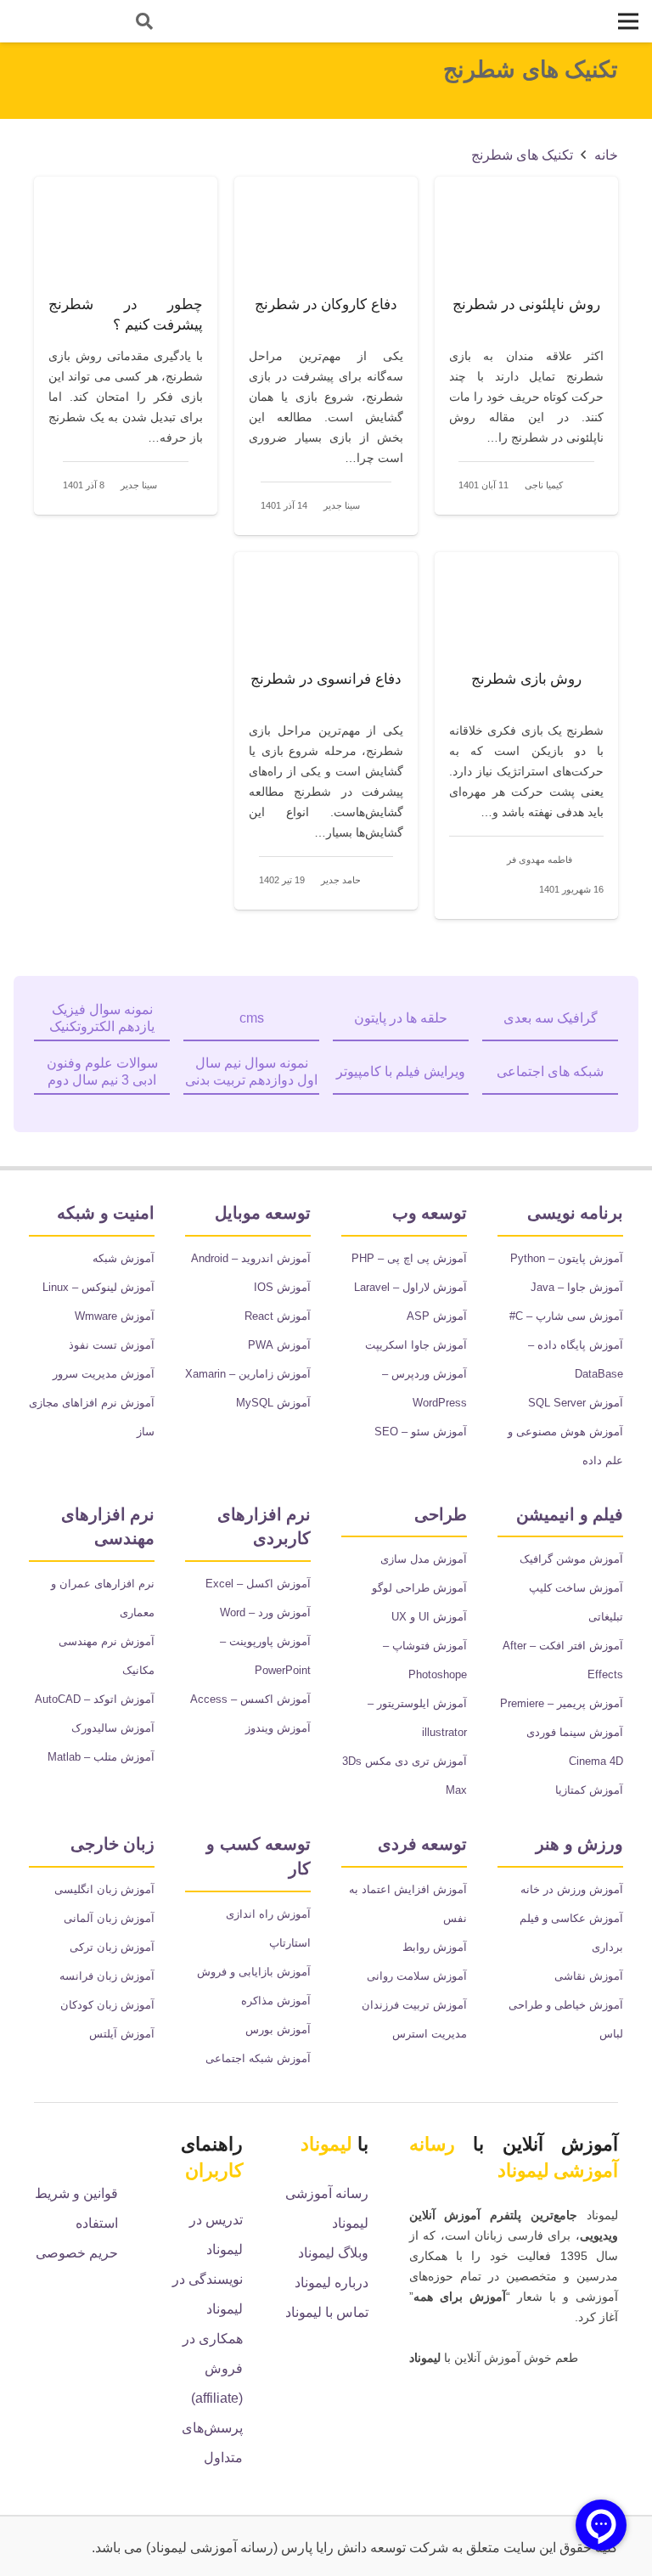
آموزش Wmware (115, 1316)
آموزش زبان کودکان (107, 2005)
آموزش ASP (437, 1316)
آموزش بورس (278, 2029)
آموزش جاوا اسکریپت (416, 1345)
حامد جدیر (341, 880)
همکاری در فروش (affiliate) (213, 2368)
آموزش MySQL (273, 1403)
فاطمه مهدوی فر (540, 860)
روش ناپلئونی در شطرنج (526, 304)
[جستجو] (144, 22)
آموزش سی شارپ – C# (566, 1316)
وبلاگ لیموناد (333, 2253)
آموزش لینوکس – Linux (98, 1287)
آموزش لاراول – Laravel (410, 1287)
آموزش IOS (282, 1287)
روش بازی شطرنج (526, 679)
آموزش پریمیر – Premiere (562, 1703)
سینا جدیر (342, 505)
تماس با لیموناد (327, 2312)
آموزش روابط (435, 1947)
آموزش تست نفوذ (112, 1345)
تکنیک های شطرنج (522, 155)
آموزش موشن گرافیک (571, 1559)
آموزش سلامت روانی (417, 1976)
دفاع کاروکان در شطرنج (326, 304)
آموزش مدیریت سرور (104, 1374)
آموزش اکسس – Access (250, 1699)
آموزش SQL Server (576, 1403)
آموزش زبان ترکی (112, 1947)
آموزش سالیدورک (113, 1728)
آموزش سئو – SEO (421, 1432)
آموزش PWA (279, 1345)
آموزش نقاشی (589, 1976)
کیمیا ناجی (544, 485)
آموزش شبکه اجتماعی (258, 2058)
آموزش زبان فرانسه (107, 1976)
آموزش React (278, 1316)
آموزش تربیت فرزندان (414, 2005)
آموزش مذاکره (276, 2001)
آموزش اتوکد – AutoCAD (95, 1699)
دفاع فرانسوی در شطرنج (326, 679)
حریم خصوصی (77, 2253)
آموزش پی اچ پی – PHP (409, 1258)
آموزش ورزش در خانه (572, 1889)
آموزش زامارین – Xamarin (248, 1374)
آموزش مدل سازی (424, 1559)
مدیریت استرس (430, 2034)
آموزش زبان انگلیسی (104, 1889)
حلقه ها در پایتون (401, 1018)
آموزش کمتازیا (589, 1790)
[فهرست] (628, 21)
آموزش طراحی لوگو (419, 1588)
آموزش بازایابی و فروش (254, 1972)
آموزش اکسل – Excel (258, 1584)
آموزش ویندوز (278, 1728)
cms (252, 1018)
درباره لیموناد (332, 2283)
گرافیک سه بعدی (551, 1018)
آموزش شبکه (124, 1258)
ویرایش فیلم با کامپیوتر (401, 1071)
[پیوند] (60, 21)
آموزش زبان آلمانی (109, 1918)
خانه (606, 155)
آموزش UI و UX (429, 1617)
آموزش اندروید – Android (251, 1258)
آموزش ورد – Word (265, 1612)
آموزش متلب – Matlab (101, 1757)
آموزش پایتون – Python (567, 1258)
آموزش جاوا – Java (577, 1287)
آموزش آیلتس (122, 2034)
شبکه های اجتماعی (550, 1071)
